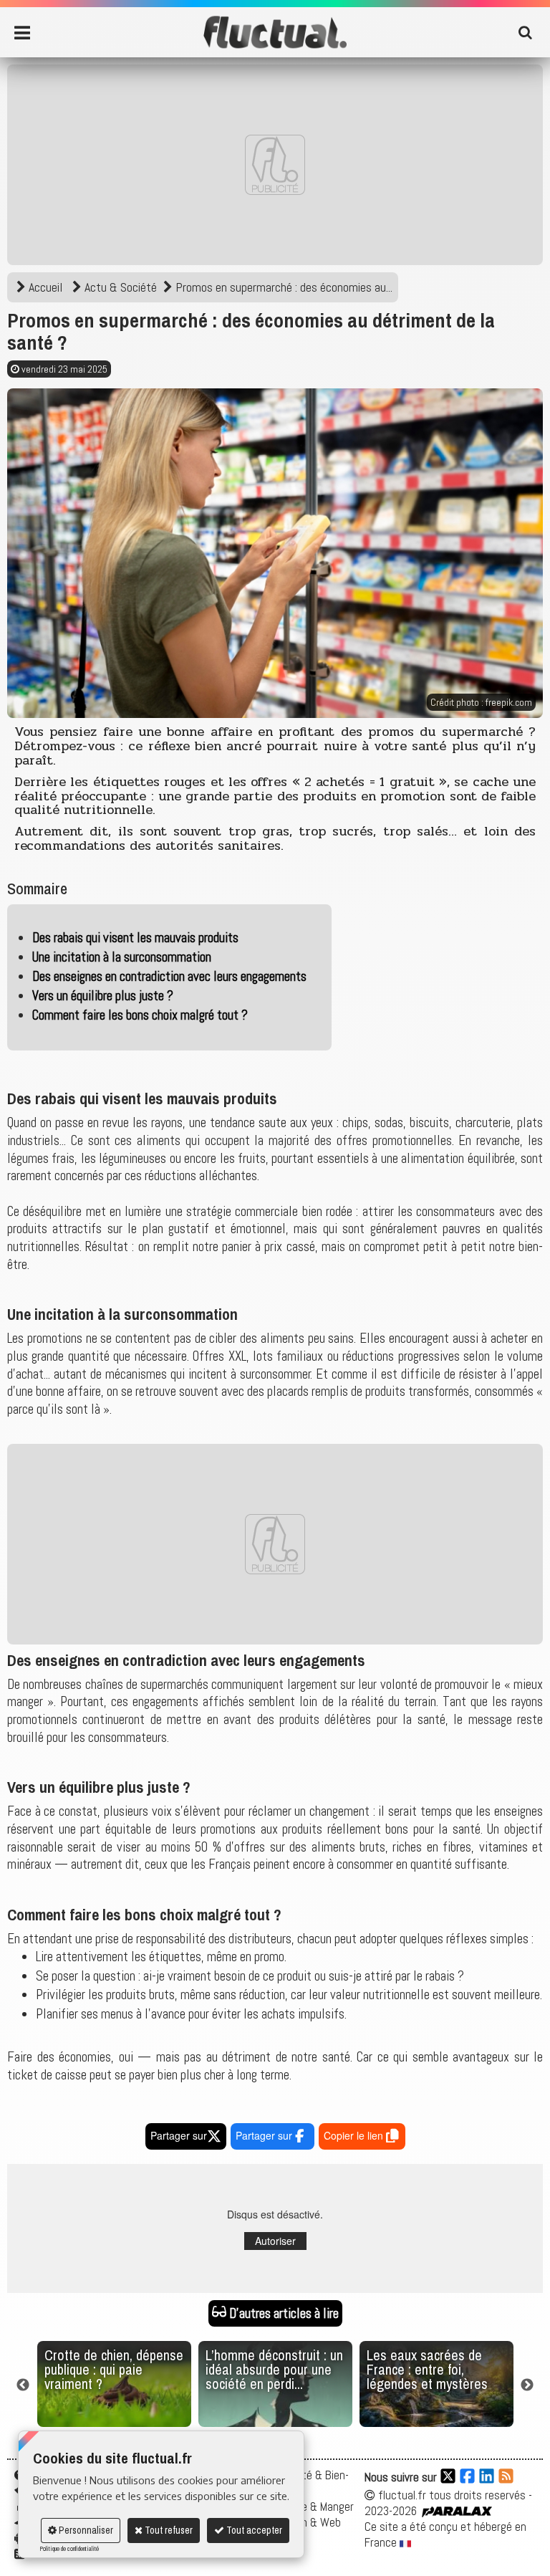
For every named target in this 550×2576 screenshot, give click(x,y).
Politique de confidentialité (69, 2549)
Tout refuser (168, 2530)
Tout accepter (253, 2530)
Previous (23, 2385)
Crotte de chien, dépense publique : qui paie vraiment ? (114, 2369)
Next (527, 2385)
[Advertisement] (275, 165)
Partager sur (179, 2135)
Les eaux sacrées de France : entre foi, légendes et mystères (427, 2369)
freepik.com (509, 702)
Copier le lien (355, 2135)
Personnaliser (85, 2530)
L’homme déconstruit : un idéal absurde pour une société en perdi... (274, 2369)
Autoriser (275, 2241)
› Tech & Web (309, 2522)
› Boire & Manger (315, 2506)
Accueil (45, 287)
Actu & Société (121, 287)
